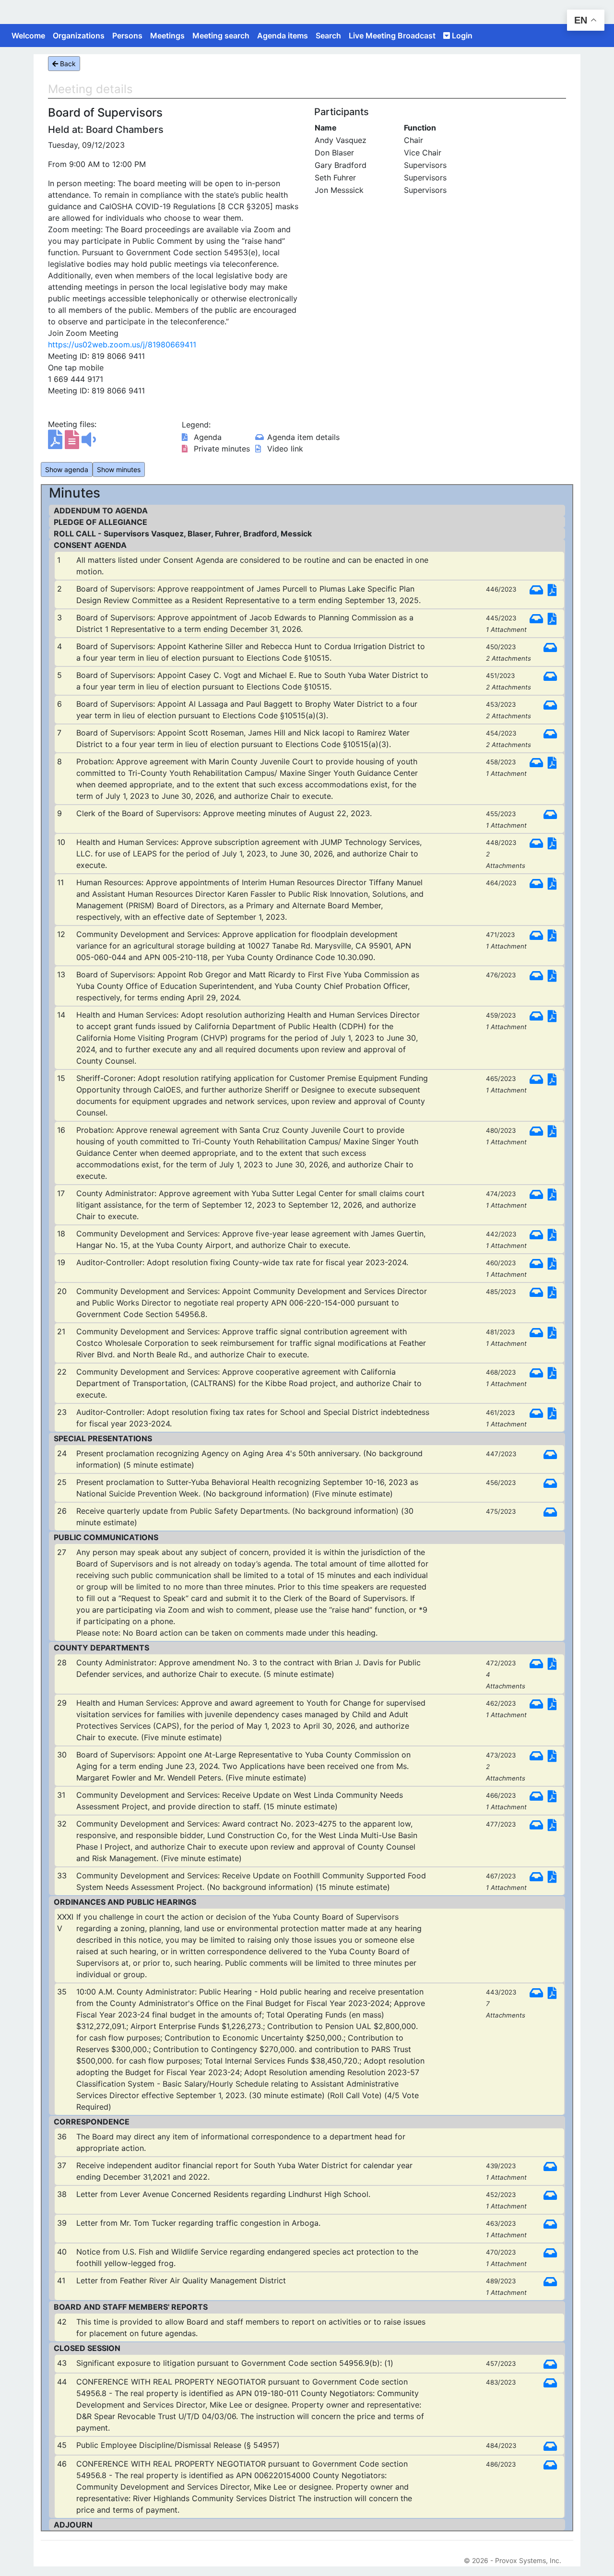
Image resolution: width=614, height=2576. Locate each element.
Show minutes (119, 469)
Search (328, 36)
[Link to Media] (89, 444)
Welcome (28, 36)
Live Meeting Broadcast (392, 36)
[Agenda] (56, 444)
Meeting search (221, 36)
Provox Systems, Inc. (528, 2560)
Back (67, 64)
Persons (127, 36)
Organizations (79, 36)
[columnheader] (359, 128)
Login (461, 36)
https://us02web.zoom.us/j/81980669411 (122, 344)
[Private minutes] (73, 444)
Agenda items (283, 36)
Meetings (167, 36)
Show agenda (67, 469)
